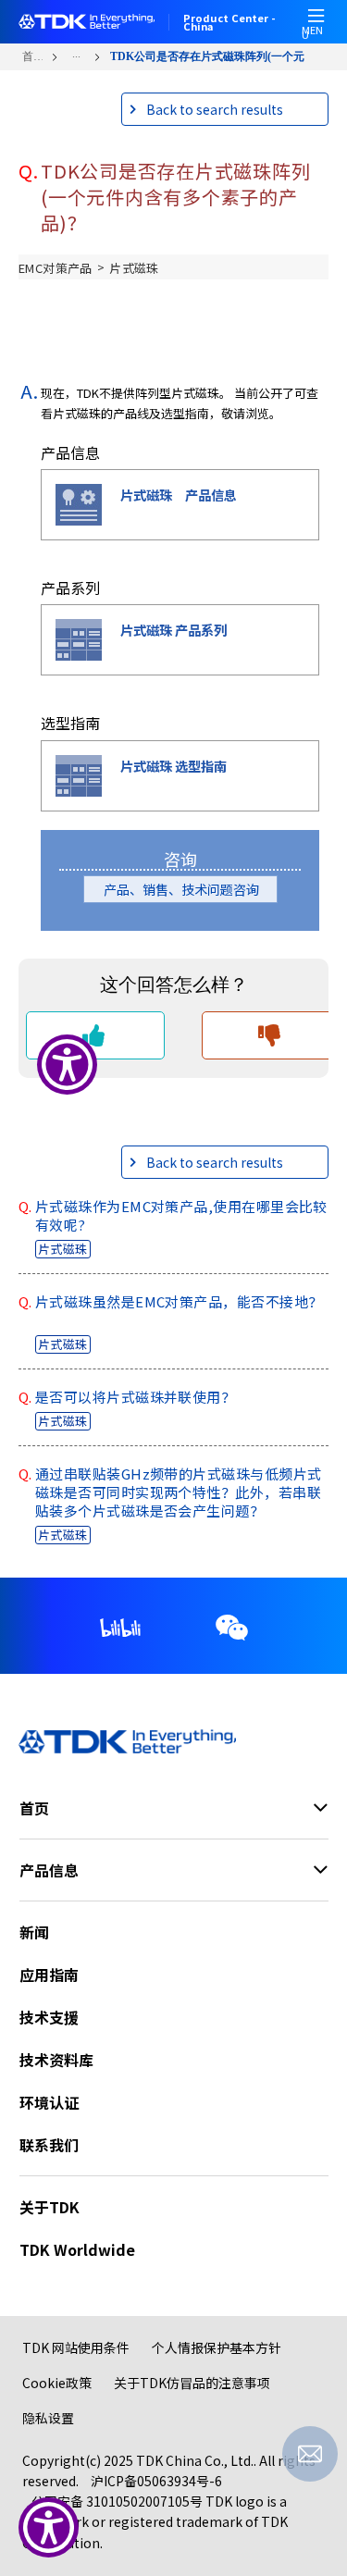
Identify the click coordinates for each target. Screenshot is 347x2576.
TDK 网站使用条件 (76, 2347)
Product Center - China (229, 22)
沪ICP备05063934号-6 (156, 2481)
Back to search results (215, 109)
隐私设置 (48, 2418)
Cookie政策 (57, 2383)
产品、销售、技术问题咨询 (188, 889)
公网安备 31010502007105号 (117, 2501)
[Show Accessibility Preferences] (49, 2527)
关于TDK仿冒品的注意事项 (192, 2383)
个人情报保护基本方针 (217, 2347)
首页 (32, 56)
